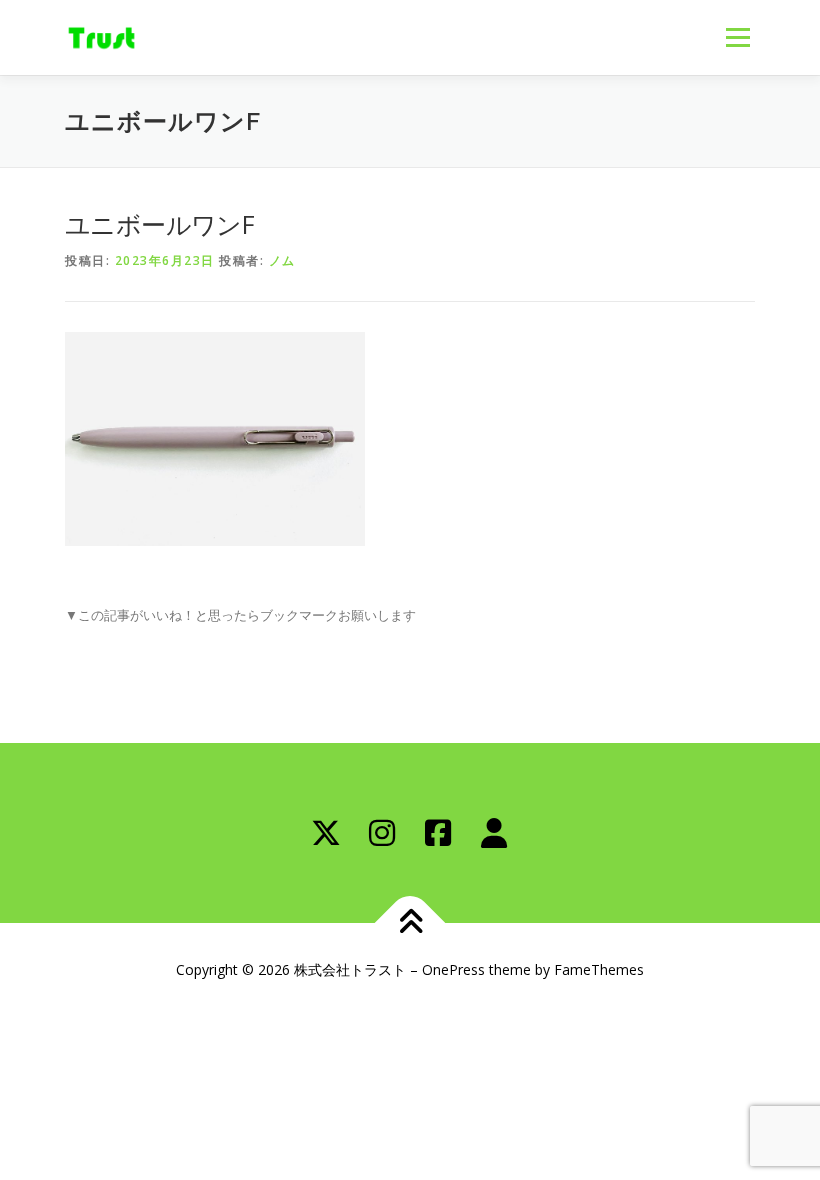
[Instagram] (382, 833)
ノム (282, 260)
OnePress (453, 969)
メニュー (737, 37)
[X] (326, 833)
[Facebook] (438, 833)
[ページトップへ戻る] (410, 923)
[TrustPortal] (494, 833)
